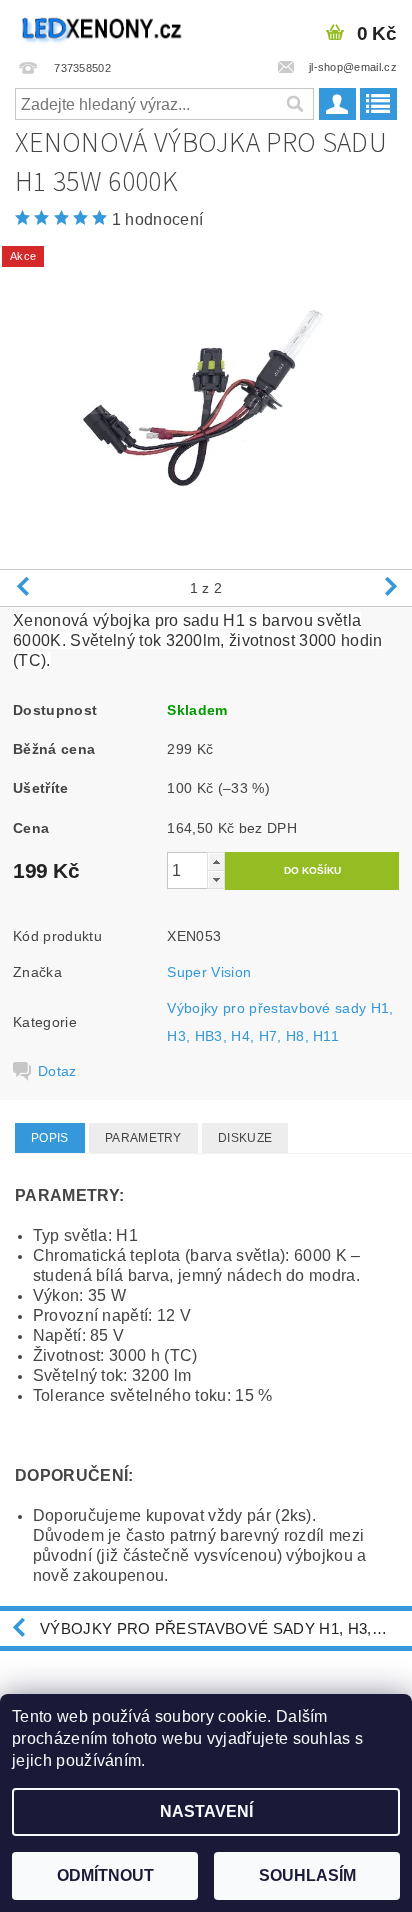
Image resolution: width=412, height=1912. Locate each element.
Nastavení (206, 1811)
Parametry (143, 1138)
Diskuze (245, 1138)
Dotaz (57, 1071)
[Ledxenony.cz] (103, 26)
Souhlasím (307, 1875)
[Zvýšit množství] (216, 861)
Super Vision (209, 972)
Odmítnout (105, 1875)
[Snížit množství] (216, 879)
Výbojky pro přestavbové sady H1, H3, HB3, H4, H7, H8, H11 (226, 1628)
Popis (50, 1138)
